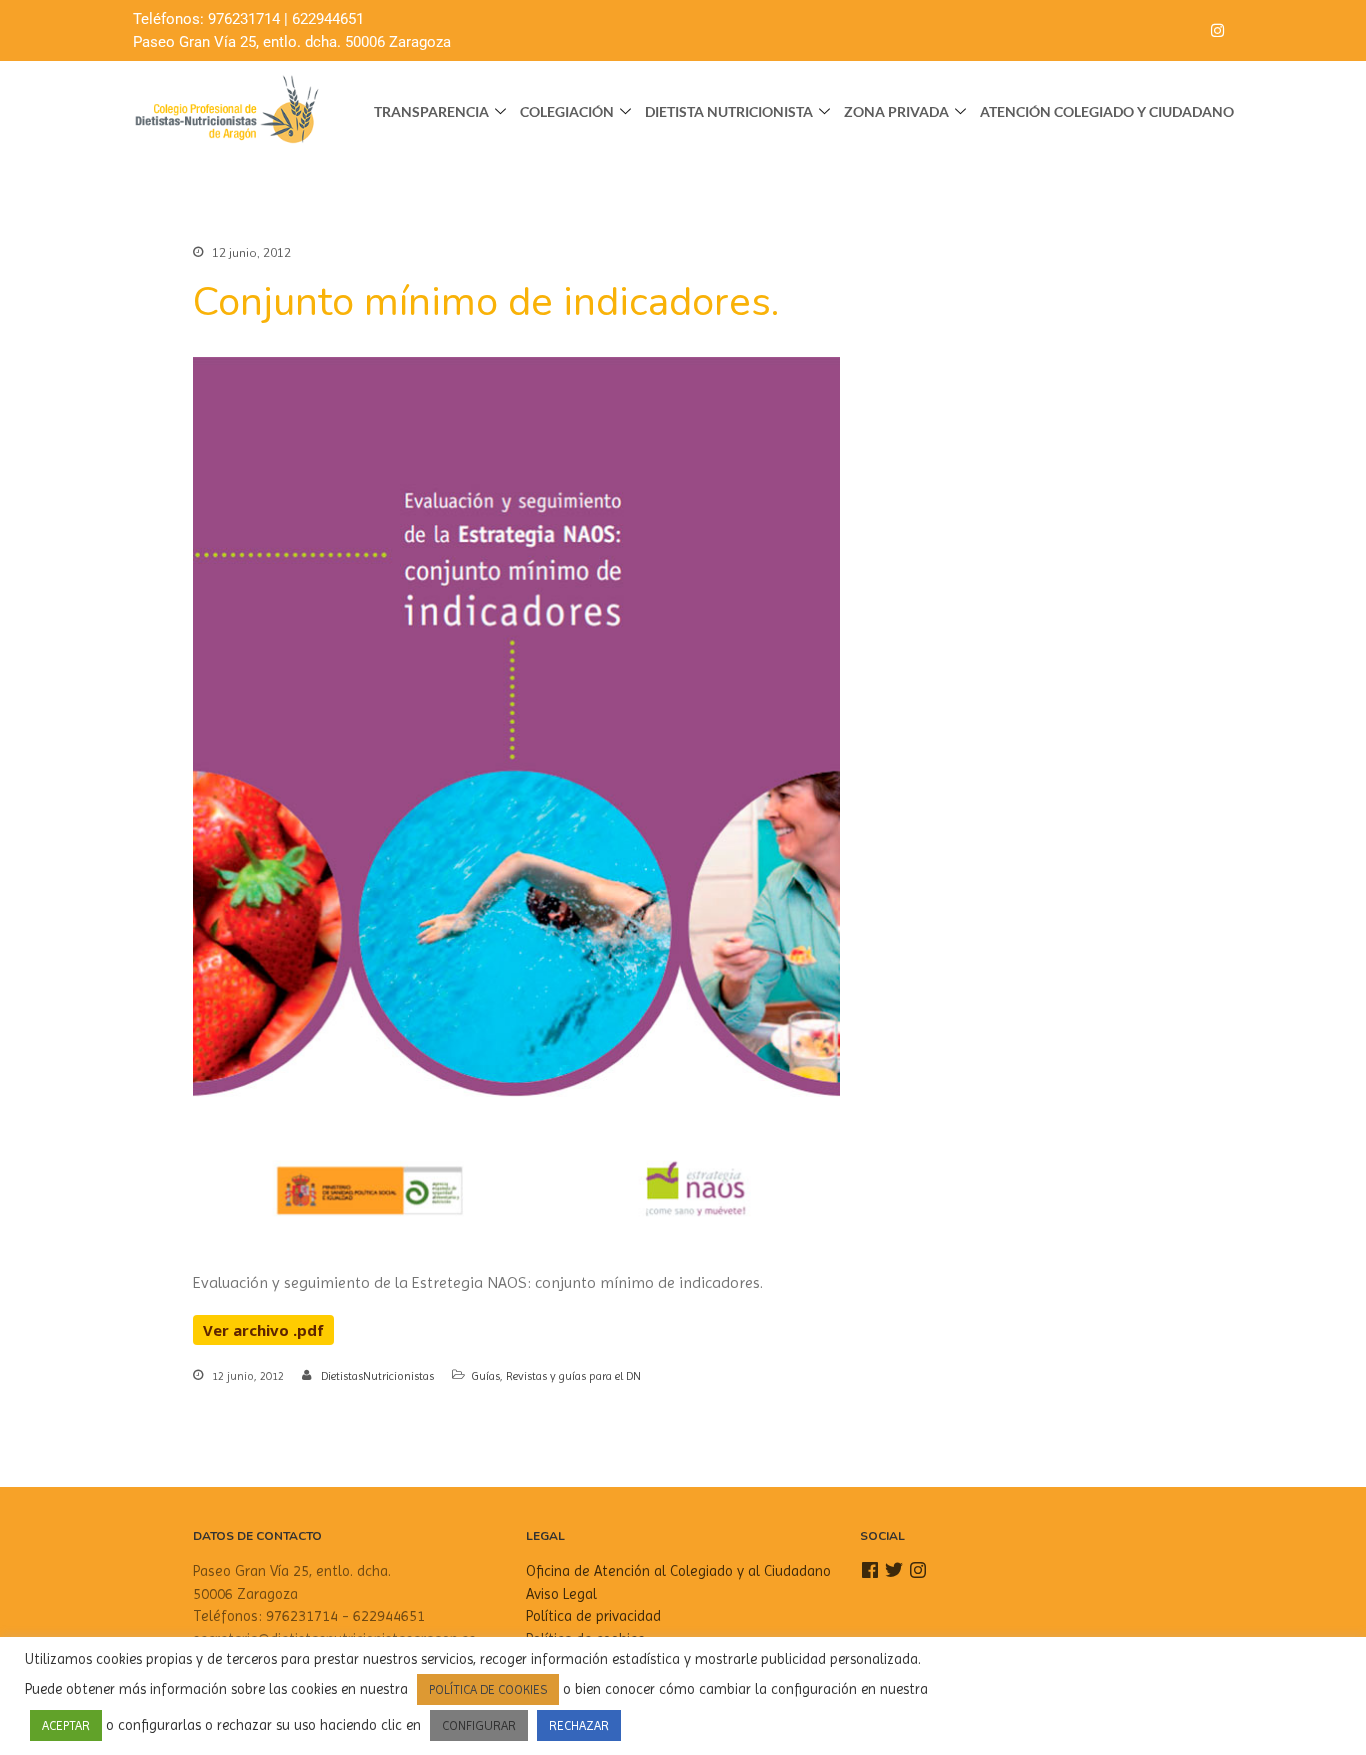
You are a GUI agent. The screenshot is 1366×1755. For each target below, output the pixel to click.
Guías (485, 1376)
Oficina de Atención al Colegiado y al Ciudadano (678, 1571)
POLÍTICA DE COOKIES (488, 1689)
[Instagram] (1217, 31)
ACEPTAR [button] (66, 1725)
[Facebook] (1137, 31)
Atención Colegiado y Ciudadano (1107, 111)
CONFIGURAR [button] (479, 1725)
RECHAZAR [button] (579, 1725)
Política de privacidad (593, 1616)
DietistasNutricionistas (377, 1376)
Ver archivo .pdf (263, 1330)
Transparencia (431, 111)
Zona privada (896, 111)
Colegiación (567, 111)
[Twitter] (1177, 31)
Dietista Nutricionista (729, 111)
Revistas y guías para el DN (573, 1376)
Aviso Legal (561, 1594)
